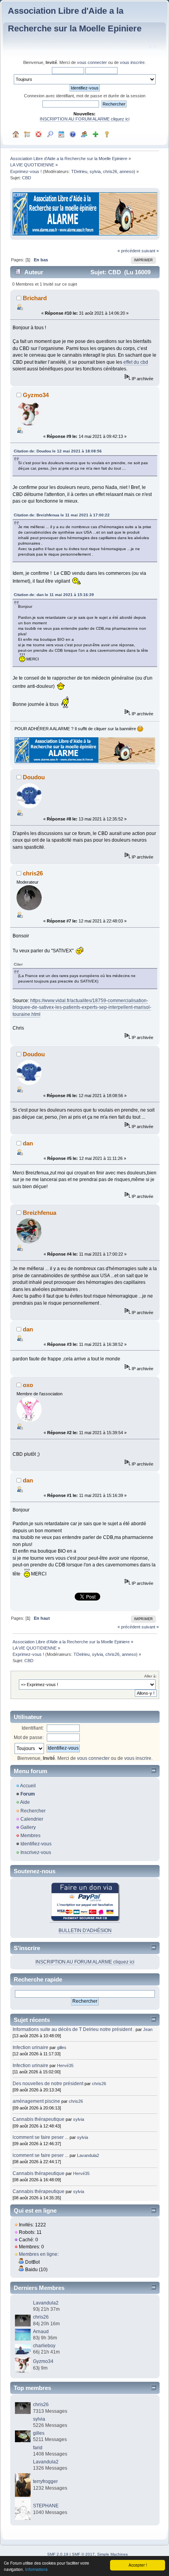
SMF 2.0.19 (58, 2554)
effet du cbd (136, 362)
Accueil (28, 1786)
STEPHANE (46, 2506)
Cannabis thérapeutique (39, 2119)
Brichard (35, 298)
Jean (148, 2029)
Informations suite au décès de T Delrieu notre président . (73, 2029)
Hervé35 (65, 2066)
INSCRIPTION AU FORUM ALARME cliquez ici (84, 119)
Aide (25, 1802)
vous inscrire (132, 62)
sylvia (95, 171)
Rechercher (33, 1811)
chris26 (110, 171)
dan (28, 1143)
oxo (28, 1385)
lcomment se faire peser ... (40, 2137)
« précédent (129, 251)
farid (38, 2448)
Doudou (34, 777)
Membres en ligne (38, 2254)
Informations (36, 2569)
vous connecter (92, 62)
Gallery (28, 1827)
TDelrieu (79, 171)
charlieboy (44, 2346)
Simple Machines (112, 2554)
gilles (62, 2047)
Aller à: (151, 1676)
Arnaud (41, 2332)
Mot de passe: (29, 1737)
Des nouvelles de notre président (48, 2084)
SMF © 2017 (83, 2554)
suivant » (150, 251)
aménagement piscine (36, 2101)
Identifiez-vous (36, 1844)
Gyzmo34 (36, 395)
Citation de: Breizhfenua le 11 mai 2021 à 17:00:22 (62, 515)
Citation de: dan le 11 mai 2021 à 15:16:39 (54, 595)
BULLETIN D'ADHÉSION (85, 1931)
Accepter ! (138, 2565)
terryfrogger (45, 2481)
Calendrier (32, 1819)
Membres (30, 1836)
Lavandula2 (88, 2155)
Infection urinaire (30, 2047)
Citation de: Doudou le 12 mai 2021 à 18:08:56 (58, 451)
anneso (127, 171)
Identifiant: (33, 1728)
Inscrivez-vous (36, 1852)
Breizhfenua (39, 1213)
